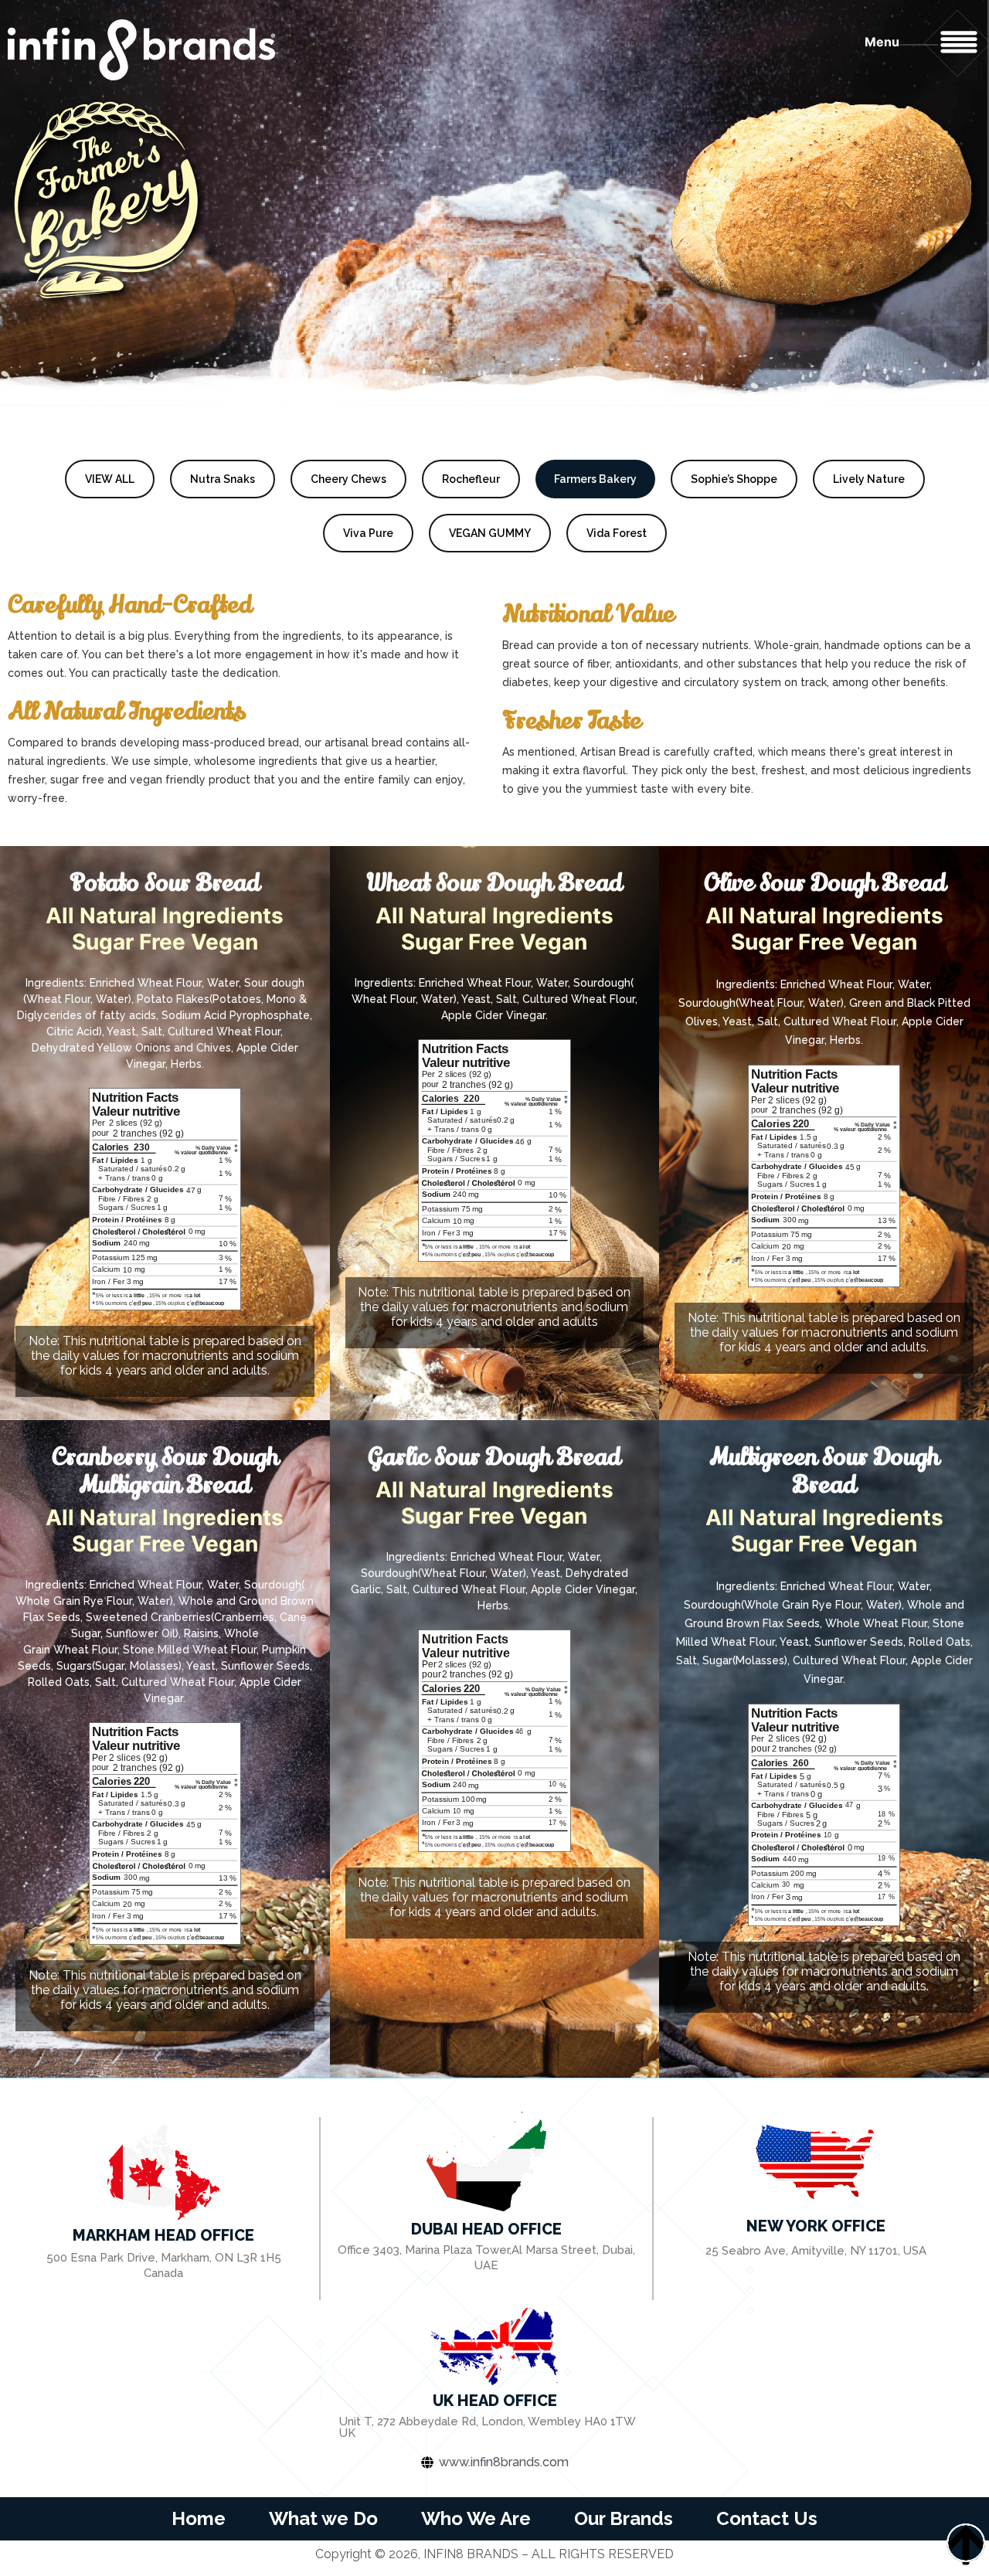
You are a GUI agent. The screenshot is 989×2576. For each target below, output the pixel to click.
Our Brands (624, 2518)
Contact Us (767, 2518)
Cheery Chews (348, 479)
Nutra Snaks (223, 479)
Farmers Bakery (595, 479)
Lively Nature (869, 479)
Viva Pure (368, 533)
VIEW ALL (110, 479)
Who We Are (476, 2518)
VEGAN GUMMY (490, 533)
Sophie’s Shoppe (734, 479)
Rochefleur (471, 479)
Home (199, 2518)
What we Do (323, 2518)
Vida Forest (617, 533)
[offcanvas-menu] (959, 42)
